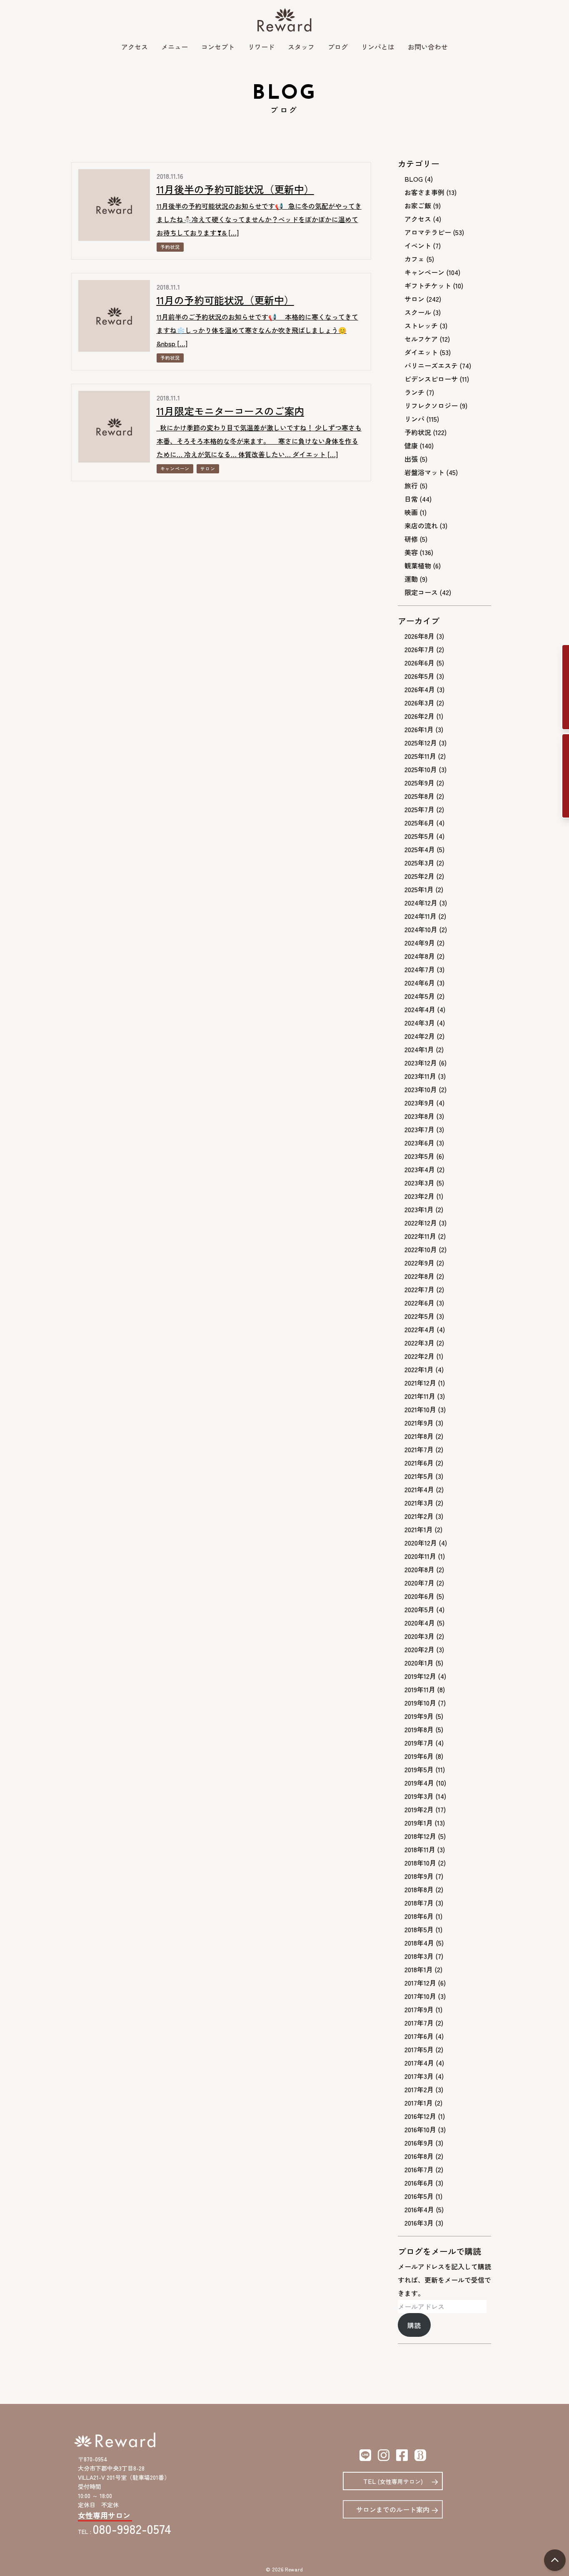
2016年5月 (419, 2196)
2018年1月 (419, 1969)
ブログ (338, 47)
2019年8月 (419, 1729)
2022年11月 (420, 1236)
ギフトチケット (428, 285)
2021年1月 (419, 1529)
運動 (411, 579)
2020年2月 (419, 1649)
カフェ (414, 259)
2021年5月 (419, 1476)
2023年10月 (421, 1089)
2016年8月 (419, 2156)
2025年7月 (419, 809)
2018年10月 (420, 1863)
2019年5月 (419, 1769)
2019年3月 (419, 1796)
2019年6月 (419, 1756)
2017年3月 (419, 2076)
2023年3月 (419, 1183)
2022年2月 (419, 1356)
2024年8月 (420, 956)
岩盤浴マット (424, 472)
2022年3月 (419, 1343)
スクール (418, 312)
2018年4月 (419, 1943)
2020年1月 (419, 1663)
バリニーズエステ (431, 365)
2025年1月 (419, 889)
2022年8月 (419, 1276)
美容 (411, 552)
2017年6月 (419, 2036)
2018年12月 (420, 1836)
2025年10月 (421, 769)
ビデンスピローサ (431, 379)
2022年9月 (419, 1263)
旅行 (411, 485)
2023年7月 (419, 1129)
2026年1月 (419, 729)
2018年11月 (420, 1849)
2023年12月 (421, 1063)
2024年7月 (420, 969)
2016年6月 (419, 2183)
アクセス (135, 47)
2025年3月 (419, 863)
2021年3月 (419, 1503)
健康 (411, 445)
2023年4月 (420, 1169)
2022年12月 (421, 1223)
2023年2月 (419, 1196)
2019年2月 (419, 1809)
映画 (411, 512)
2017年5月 (419, 2049)
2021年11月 (420, 1396)
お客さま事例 (424, 192)
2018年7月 (419, 1903)
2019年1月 (419, 1823)
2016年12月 (420, 2116)
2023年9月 (419, 1103)
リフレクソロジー (431, 405)
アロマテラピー (428, 232)
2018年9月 (419, 1876)
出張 (411, 459)
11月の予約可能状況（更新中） (225, 300)
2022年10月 (421, 1249)
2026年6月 (419, 663)
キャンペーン (175, 468)
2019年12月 (420, 1676)
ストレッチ (421, 325)
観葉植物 (418, 565)
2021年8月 (419, 1436)
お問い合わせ (428, 47)
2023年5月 (419, 1156)
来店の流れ (421, 525)
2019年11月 (420, 1689)
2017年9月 (419, 2009)
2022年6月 (419, 1303)
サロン (208, 468)
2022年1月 (419, 1369)
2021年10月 (420, 1409)
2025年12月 (421, 743)
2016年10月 (420, 2129)
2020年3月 (419, 1636)
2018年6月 (419, 1916)
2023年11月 (420, 1076)
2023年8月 (419, 1116)
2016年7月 (419, 2169)
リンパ (414, 419)
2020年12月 (421, 1543)
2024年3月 (420, 1023)
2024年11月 (421, 916)
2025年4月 (420, 849)
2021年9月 (419, 1423)
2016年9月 (419, 2143)
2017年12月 (420, 1983)
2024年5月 (420, 996)
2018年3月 (419, 1956)
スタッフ (301, 47)
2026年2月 (419, 716)
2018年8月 (419, 1889)
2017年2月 (419, 2089)
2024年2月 (420, 1036)
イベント (418, 245)
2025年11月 (420, 756)
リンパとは (378, 47)
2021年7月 (419, 1449)
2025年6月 (419, 823)
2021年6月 (419, 1463)
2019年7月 (419, 1743)
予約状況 (170, 247)
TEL (393, 2481)
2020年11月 (420, 1556)
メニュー (175, 47)
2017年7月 (419, 2023)
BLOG (414, 179)
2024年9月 (420, 943)
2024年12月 (421, 903)
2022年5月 (419, 1316)
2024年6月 (420, 983)
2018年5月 (419, 1929)
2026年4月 (420, 689)
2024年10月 (421, 929)
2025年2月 (419, 876)
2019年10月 (420, 1703)
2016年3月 (419, 2223)
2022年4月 (420, 1329)
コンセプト (218, 47)
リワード (261, 47)
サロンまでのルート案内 (393, 2509)
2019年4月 (419, 1783)
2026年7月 (419, 649)
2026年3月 (419, 703)
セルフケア (421, 339)
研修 (411, 539)
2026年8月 (419, 636)
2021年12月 (420, 1383)
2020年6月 (419, 1596)
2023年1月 (419, 1209)
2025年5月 (419, 836)
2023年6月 (419, 1143)
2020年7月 (419, 1583)
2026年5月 (419, 676)
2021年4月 (419, 1489)
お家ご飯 (418, 205)
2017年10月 (420, 1996)
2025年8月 (419, 796)
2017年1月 (419, 2103)
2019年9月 (419, 1716)
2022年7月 (419, 1289)
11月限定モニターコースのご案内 (230, 411)
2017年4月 (419, 2063)
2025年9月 (419, 783)
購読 (414, 2325)
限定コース (421, 592)
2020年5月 (419, 1609)
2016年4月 (419, 2209)
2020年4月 (420, 1623)
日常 (411, 499)
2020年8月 (419, 1569)
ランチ (414, 392)
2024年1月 (419, 1049)
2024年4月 (420, 1009)
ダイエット (421, 352)
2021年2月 (419, 1516)
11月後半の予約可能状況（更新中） (235, 189)
